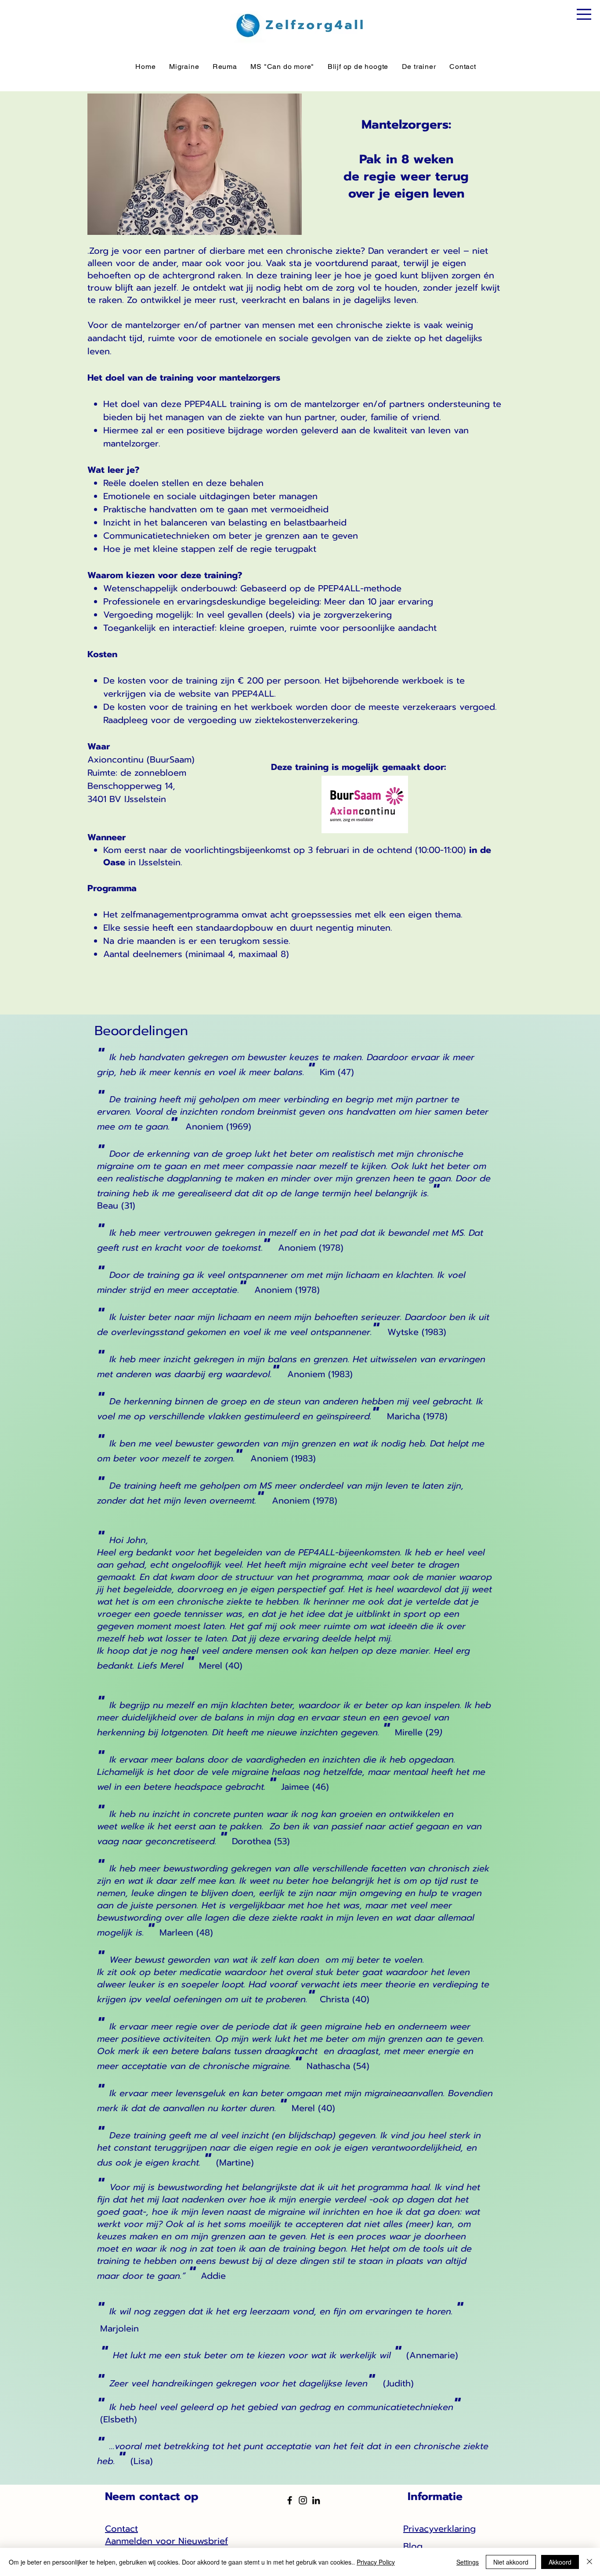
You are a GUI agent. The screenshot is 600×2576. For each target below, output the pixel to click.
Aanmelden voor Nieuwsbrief (166, 2541)
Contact (121, 2529)
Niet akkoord (511, 2562)
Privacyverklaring (439, 2529)
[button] (584, 14)
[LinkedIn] (316, 2500)
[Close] (589, 2562)
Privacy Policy (376, 2562)
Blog (413, 2546)
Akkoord (560, 2562)
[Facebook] (290, 2500)
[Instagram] (303, 2500)
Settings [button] (468, 2562)
